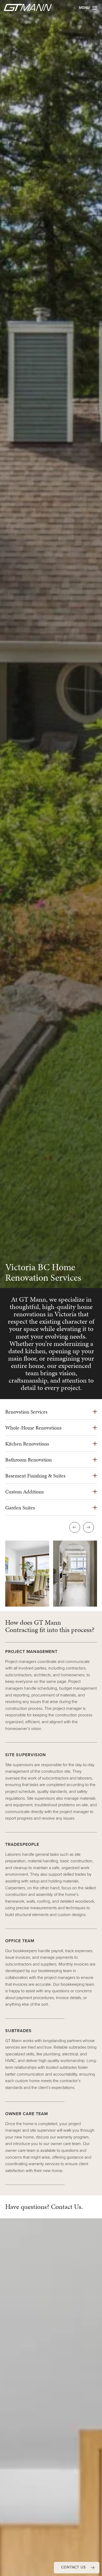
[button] (77, 2568)
